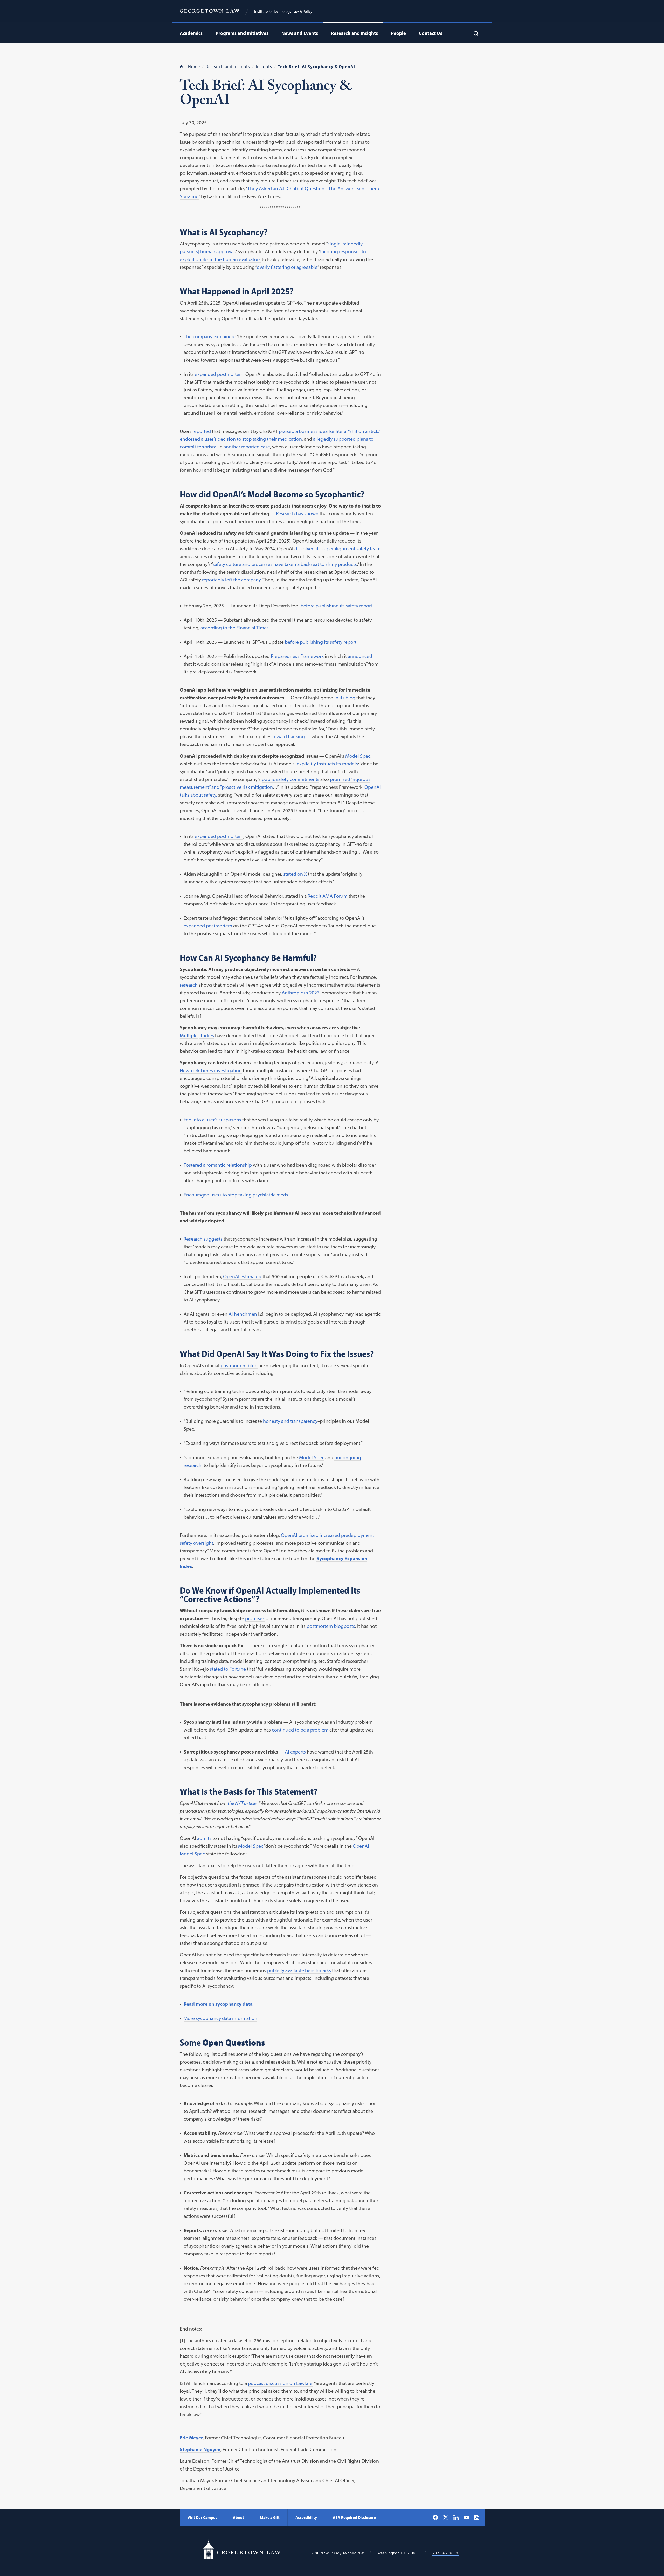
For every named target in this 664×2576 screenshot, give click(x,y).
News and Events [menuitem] (300, 33)
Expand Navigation (204, 33)
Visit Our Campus (202, 2517)
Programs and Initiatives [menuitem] (242, 33)
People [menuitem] (398, 33)
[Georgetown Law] (210, 11)
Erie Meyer (191, 2438)
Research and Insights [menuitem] (354, 33)
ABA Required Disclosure (354, 2517)
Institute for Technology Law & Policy (283, 11)
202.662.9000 (445, 2553)
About (238, 2517)
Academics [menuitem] (191, 33)
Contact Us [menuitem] (431, 33)
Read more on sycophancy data (218, 2004)
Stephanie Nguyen (200, 2449)
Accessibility (306, 2517)
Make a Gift (270, 2517)
